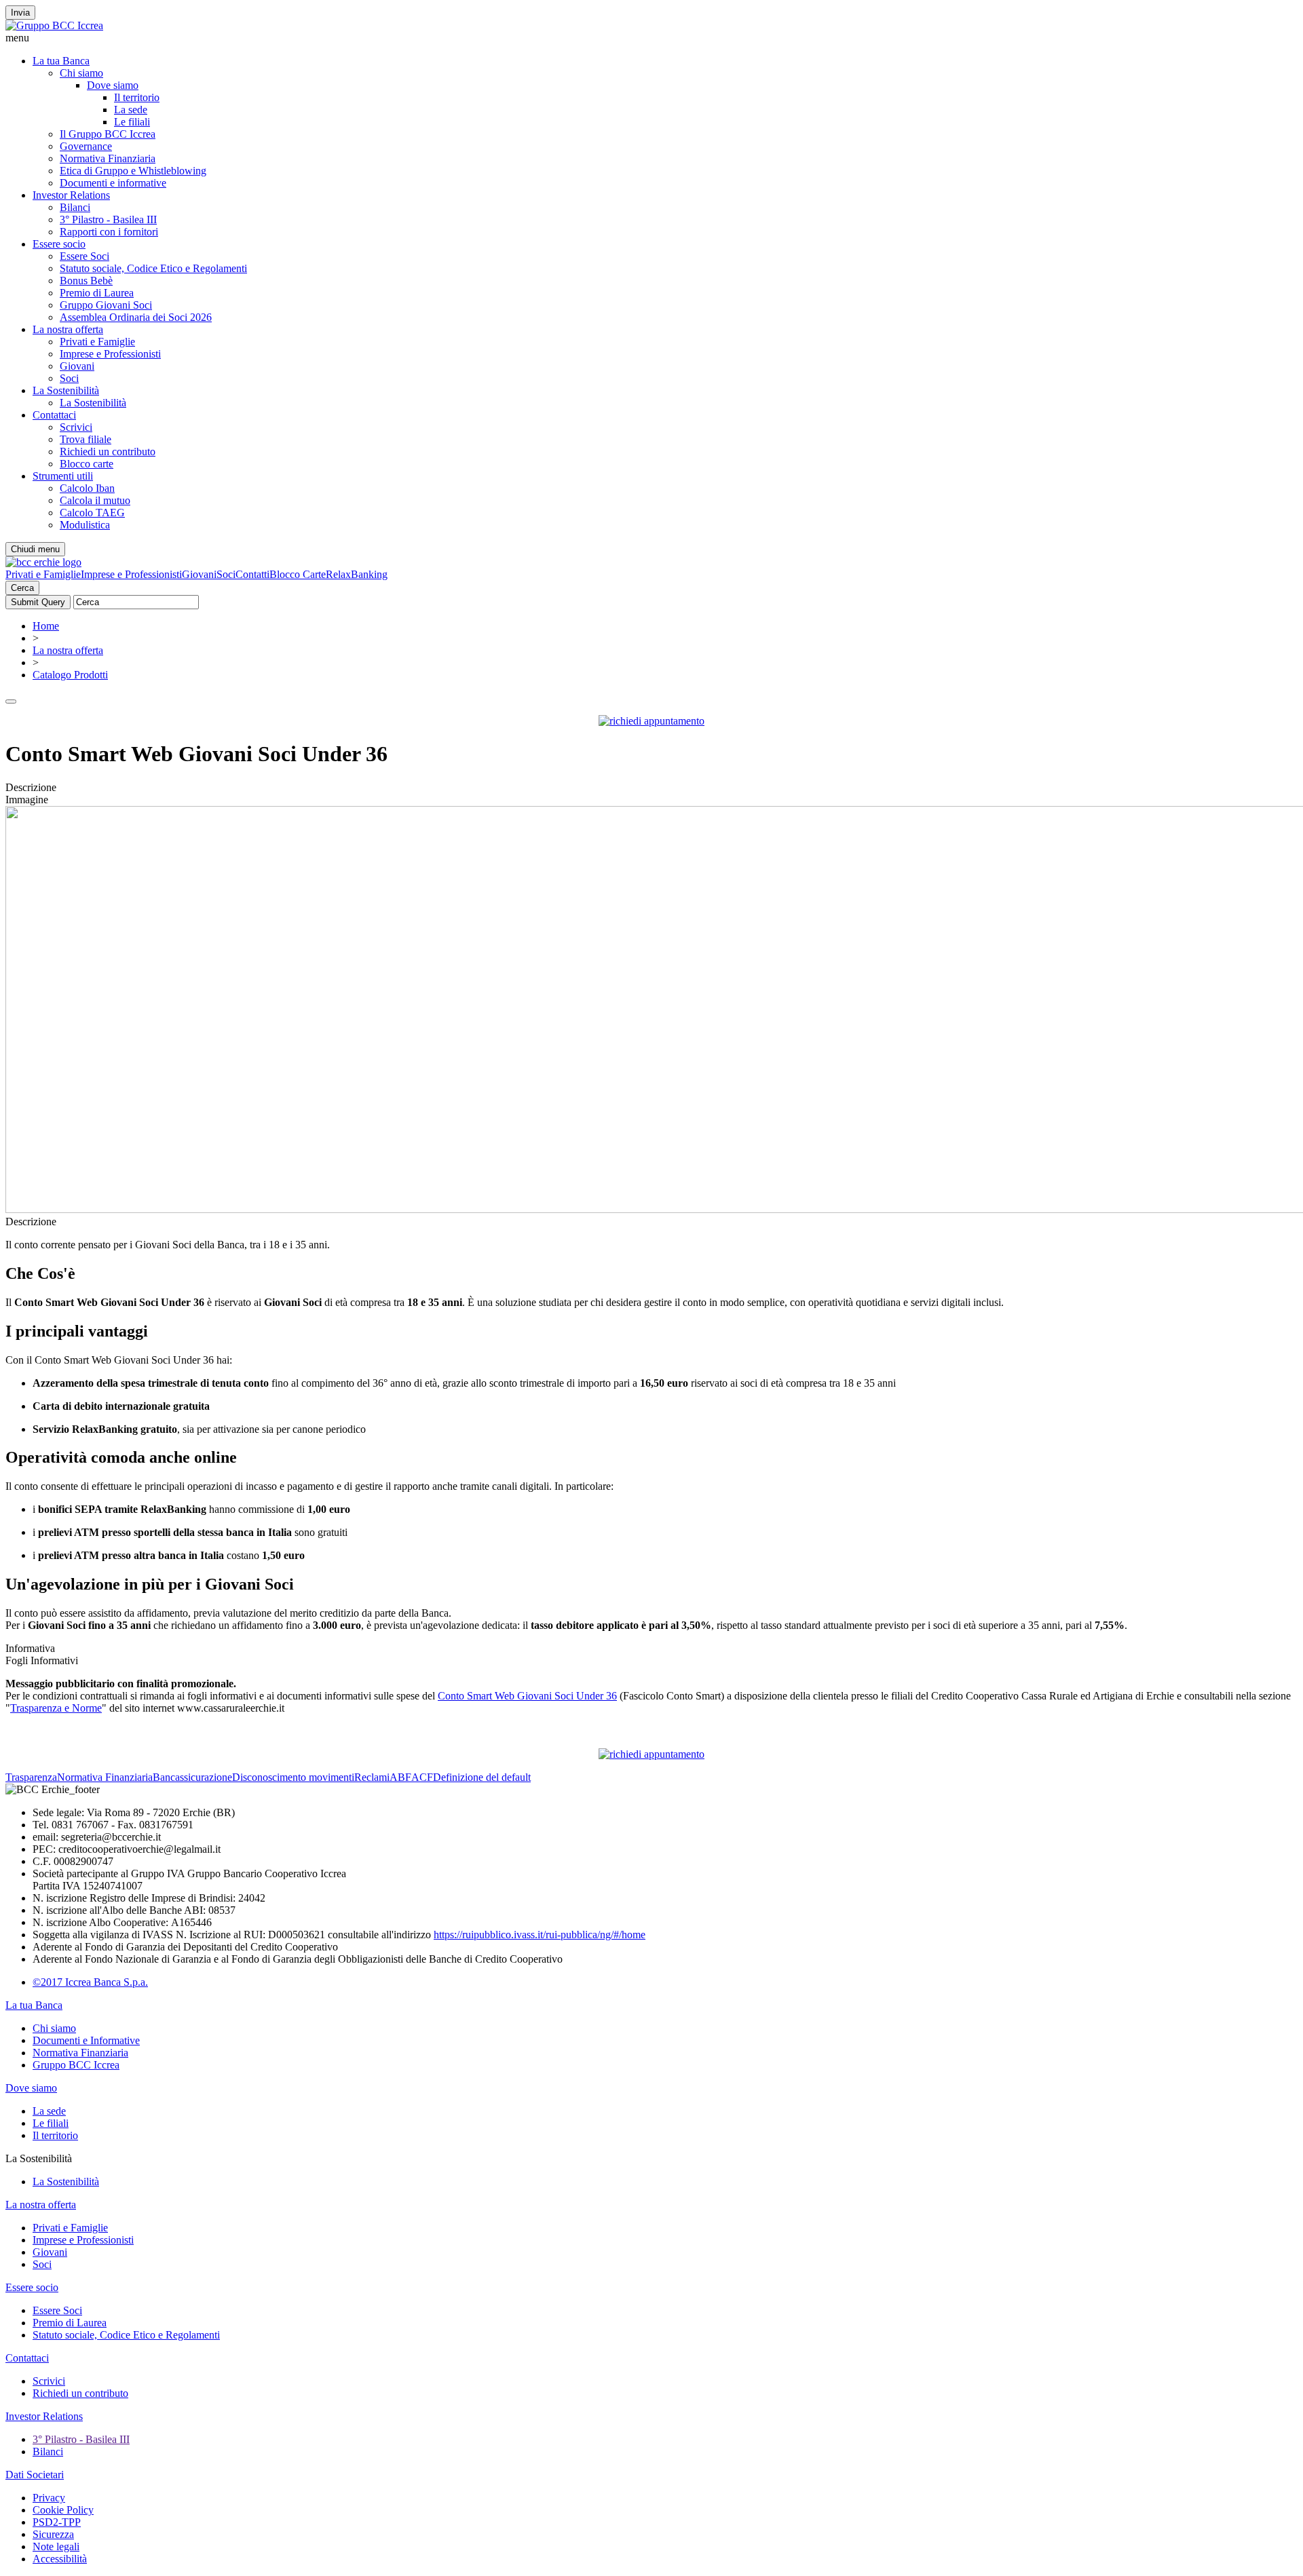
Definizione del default (482, 1777)
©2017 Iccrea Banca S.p (85, 1982)
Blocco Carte (298, 574)
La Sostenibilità (66, 390)
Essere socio (59, 244)
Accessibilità (60, 2559)
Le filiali (132, 122)
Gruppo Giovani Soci (106, 305)
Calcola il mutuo (95, 500)
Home (46, 626)
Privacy (49, 2498)
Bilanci (75, 207)
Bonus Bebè (86, 281)
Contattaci (54, 415)
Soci (69, 378)
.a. (143, 1982)
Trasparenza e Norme (56, 1708)
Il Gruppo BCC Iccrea (108, 134)
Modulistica (85, 525)
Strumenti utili (63, 476)
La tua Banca (61, 61)
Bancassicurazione (192, 1777)
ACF (422, 1777)
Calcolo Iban (87, 488)
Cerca (22, 588)
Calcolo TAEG (92, 513)
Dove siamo (113, 85)
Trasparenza (31, 1777)
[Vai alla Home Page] (43, 562)
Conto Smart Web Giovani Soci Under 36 (527, 1696)
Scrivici (76, 427)
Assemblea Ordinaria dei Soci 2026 (136, 317)
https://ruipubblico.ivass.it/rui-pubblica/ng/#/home (540, 1935)
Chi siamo (81, 73)
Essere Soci (84, 256)
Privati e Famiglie (97, 342)
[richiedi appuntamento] (651, 721)
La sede (131, 110)
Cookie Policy (63, 2510)
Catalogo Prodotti (70, 675)
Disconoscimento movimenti (293, 1777)
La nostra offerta (68, 329)
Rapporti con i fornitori (109, 232)
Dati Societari (35, 2475)
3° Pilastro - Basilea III (108, 219)
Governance (86, 146)
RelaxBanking (357, 574)
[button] (651, 38)
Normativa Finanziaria (108, 158)
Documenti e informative (113, 183)
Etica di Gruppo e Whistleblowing (133, 171)
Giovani (77, 366)
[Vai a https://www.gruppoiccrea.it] (54, 25)
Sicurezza (53, 2534)
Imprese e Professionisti (110, 354)
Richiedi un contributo (108, 451)
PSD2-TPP (57, 2522)
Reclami (372, 1777)
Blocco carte (87, 464)
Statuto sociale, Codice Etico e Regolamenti (153, 268)
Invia (20, 13)
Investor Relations (71, 195)
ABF (400, 1777)
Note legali (56, 2546)
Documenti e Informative (86, 2040)
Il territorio (137, 97)
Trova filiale (86, 439)
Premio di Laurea (97, 293)
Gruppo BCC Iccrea (76, 2065)
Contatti (252, 574)
